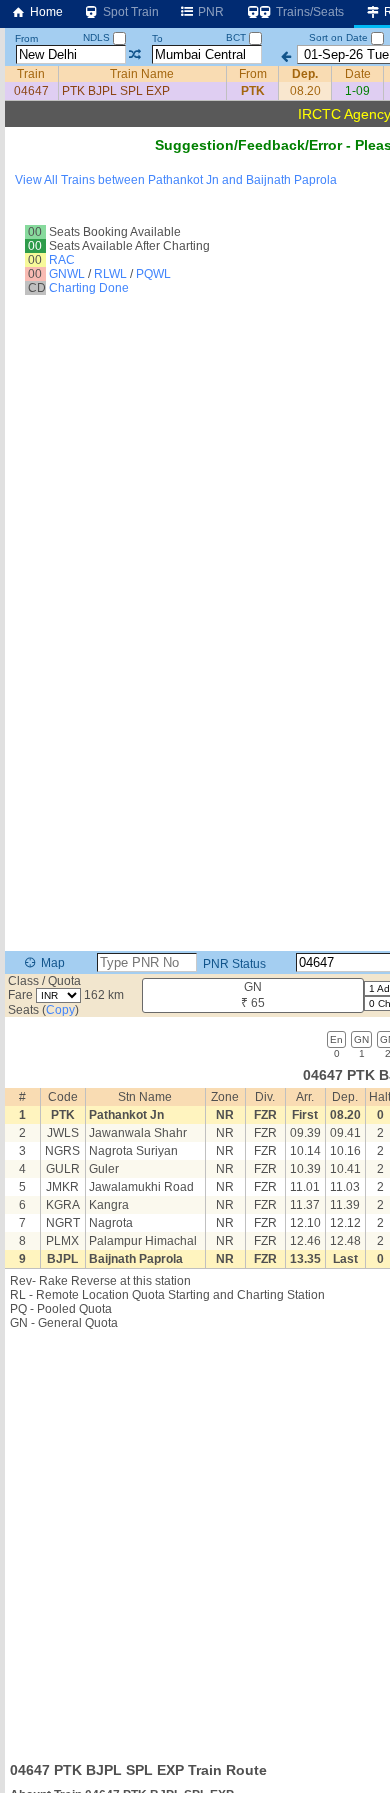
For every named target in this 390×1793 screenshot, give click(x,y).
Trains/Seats (308, 12)
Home (45, 12)
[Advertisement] (195, 1540)
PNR (209, 12)
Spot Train (129, 12)
